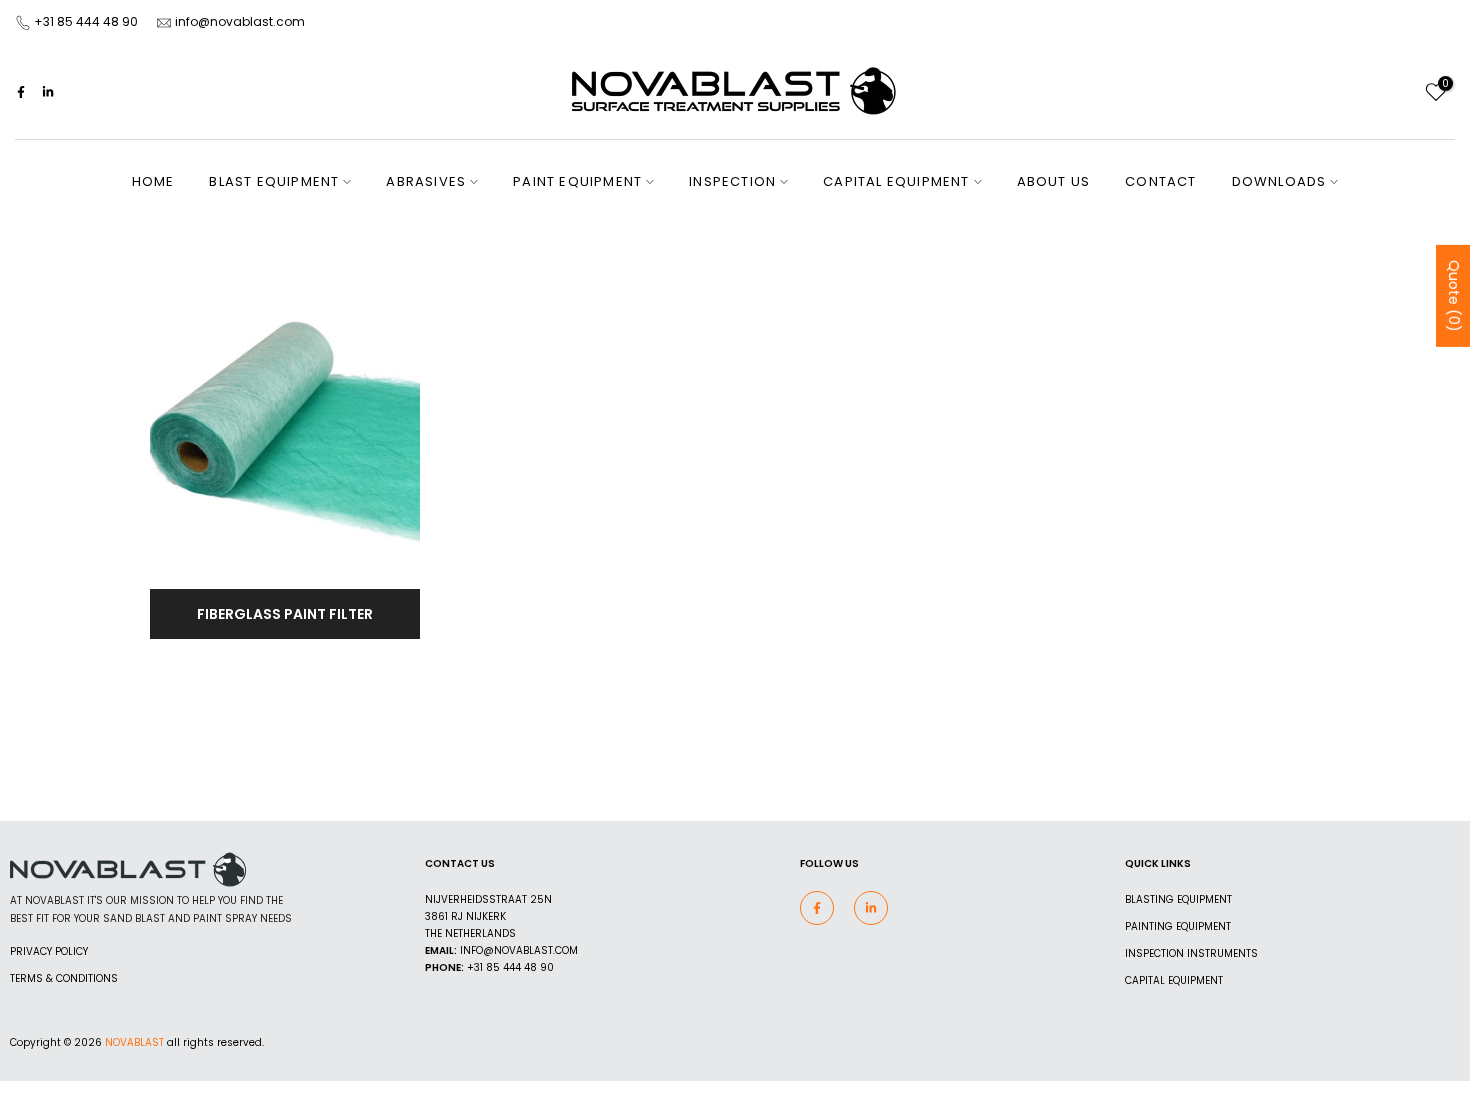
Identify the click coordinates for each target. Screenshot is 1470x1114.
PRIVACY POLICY (49, 951)
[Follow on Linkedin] (48, 92)
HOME (153, 181)
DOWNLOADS (1279, 181)
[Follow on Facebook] (21, 92)
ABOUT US (1054, 181)
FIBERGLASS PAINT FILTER (285, 614)
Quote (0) (1454, 295)
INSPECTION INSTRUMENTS (1191, 953)
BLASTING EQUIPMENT (1178, 899)
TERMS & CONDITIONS (64, 978)
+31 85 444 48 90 (86, 21)
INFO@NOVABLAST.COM (519, 950)
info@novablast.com (240, 21)
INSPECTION (732, 181)
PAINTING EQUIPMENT (1178, 926)
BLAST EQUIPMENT (274, 181)
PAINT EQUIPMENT (577, 181)
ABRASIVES (426, 181)
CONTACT (1160, 181)
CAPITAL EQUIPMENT (896, 181)
